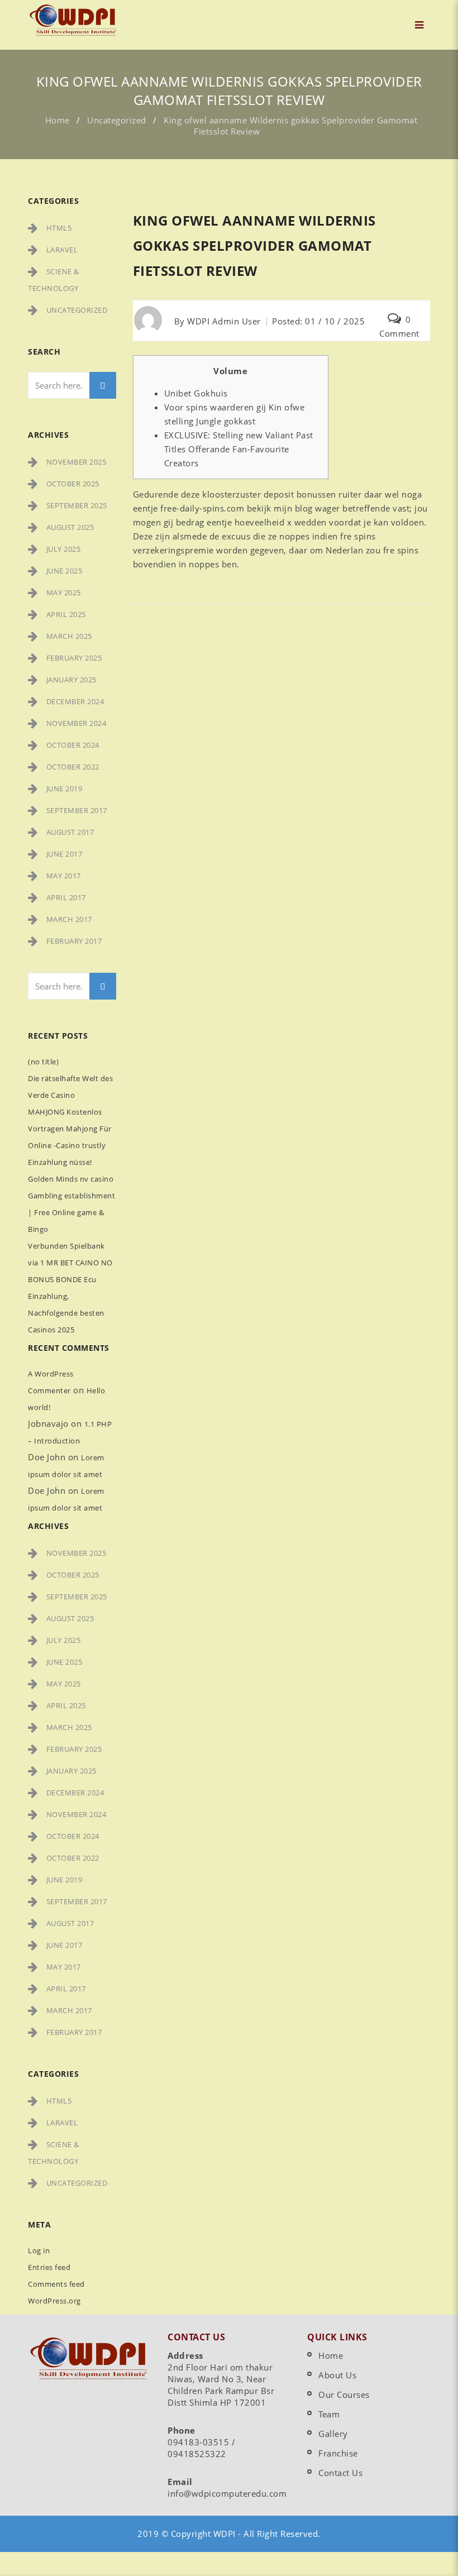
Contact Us (340, 2473)
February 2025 (74, 658)
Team (329, 2414)
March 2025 (69, 636)
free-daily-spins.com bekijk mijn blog (237, 508)
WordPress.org (54, 2301)
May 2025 (64, 592)
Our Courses (344, 2395)
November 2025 (77, 462)
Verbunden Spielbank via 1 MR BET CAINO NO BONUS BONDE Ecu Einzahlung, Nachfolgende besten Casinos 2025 (70, 1288)
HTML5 (59, 228)
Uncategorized (117, 120)
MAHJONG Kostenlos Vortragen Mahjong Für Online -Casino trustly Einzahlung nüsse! (70, 1137)
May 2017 (64, 876)
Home (58, 120)
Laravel (62, 250)
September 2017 (77, 810)
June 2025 (65, 571)
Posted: (318, 321)
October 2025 (73, 484)
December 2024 (75, 701)
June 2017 (65, 854)
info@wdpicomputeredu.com (227, 2493)
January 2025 (71, 680)
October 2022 (73, 767)
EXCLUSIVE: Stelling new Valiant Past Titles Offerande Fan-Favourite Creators (239, 449)
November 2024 (77, 723)
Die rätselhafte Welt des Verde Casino (70, 1087)
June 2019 (65, 788)
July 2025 (64, 549)
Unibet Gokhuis (196, 393)
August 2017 (70, 832)
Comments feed (56, 2284)
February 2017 (74, 941)
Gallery (333, 2434)
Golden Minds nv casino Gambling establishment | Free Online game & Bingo (71, 1204)
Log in (39, 2250)
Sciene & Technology (54, 280)
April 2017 (66, 897)
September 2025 (77, 505)
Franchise (338, 2453)
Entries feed (49, 2267)
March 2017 (69, 919)
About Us (337, 2375)
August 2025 (70, 527)
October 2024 (73, 745)
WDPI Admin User (224, 321)
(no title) (43, 1062)
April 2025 (66, 614)
